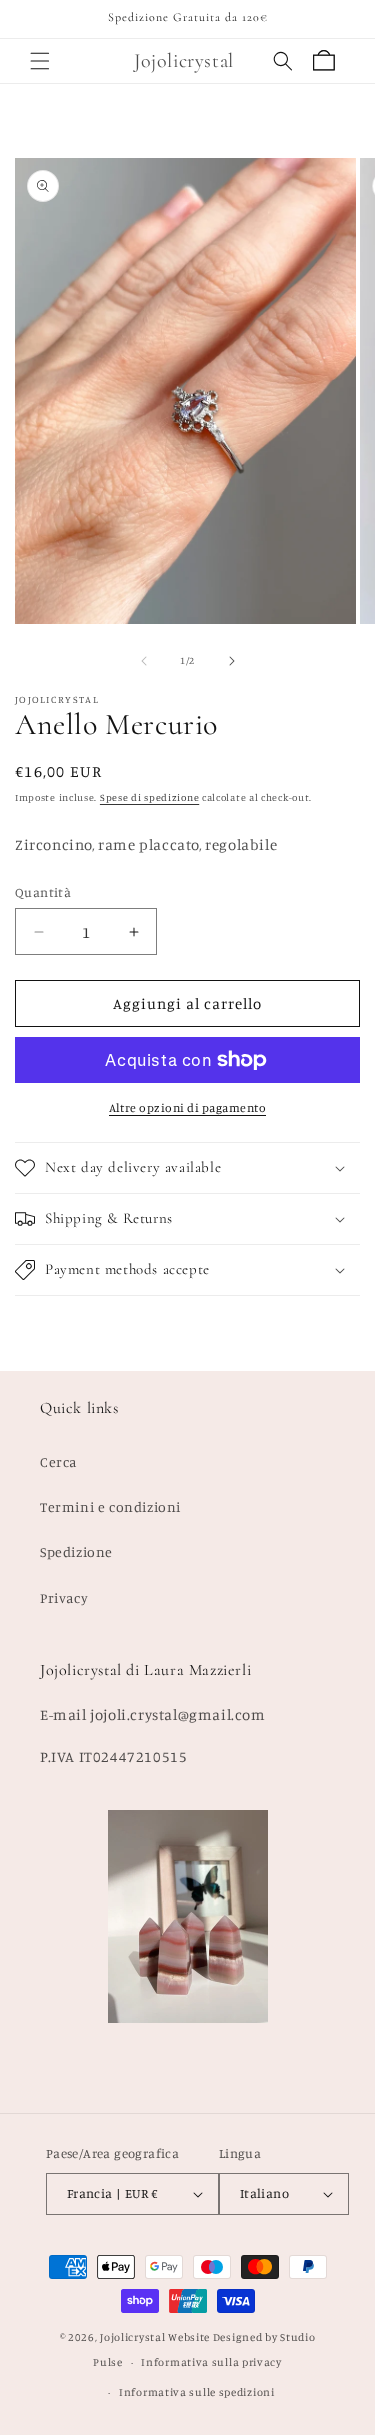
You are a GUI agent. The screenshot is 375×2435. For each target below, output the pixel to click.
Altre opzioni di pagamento (187, 1107)
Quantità (43, 892)
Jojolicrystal (132, 2337)
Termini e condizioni (110, 1506)
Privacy (64, 1597)
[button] (40, 61)
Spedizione (76, 1551)
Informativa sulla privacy (211, 2362)
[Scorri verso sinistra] (144, 661)
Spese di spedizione (149, 797)
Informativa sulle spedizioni (197, 2392)
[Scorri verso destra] (232, 661)
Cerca (58, 1461)
